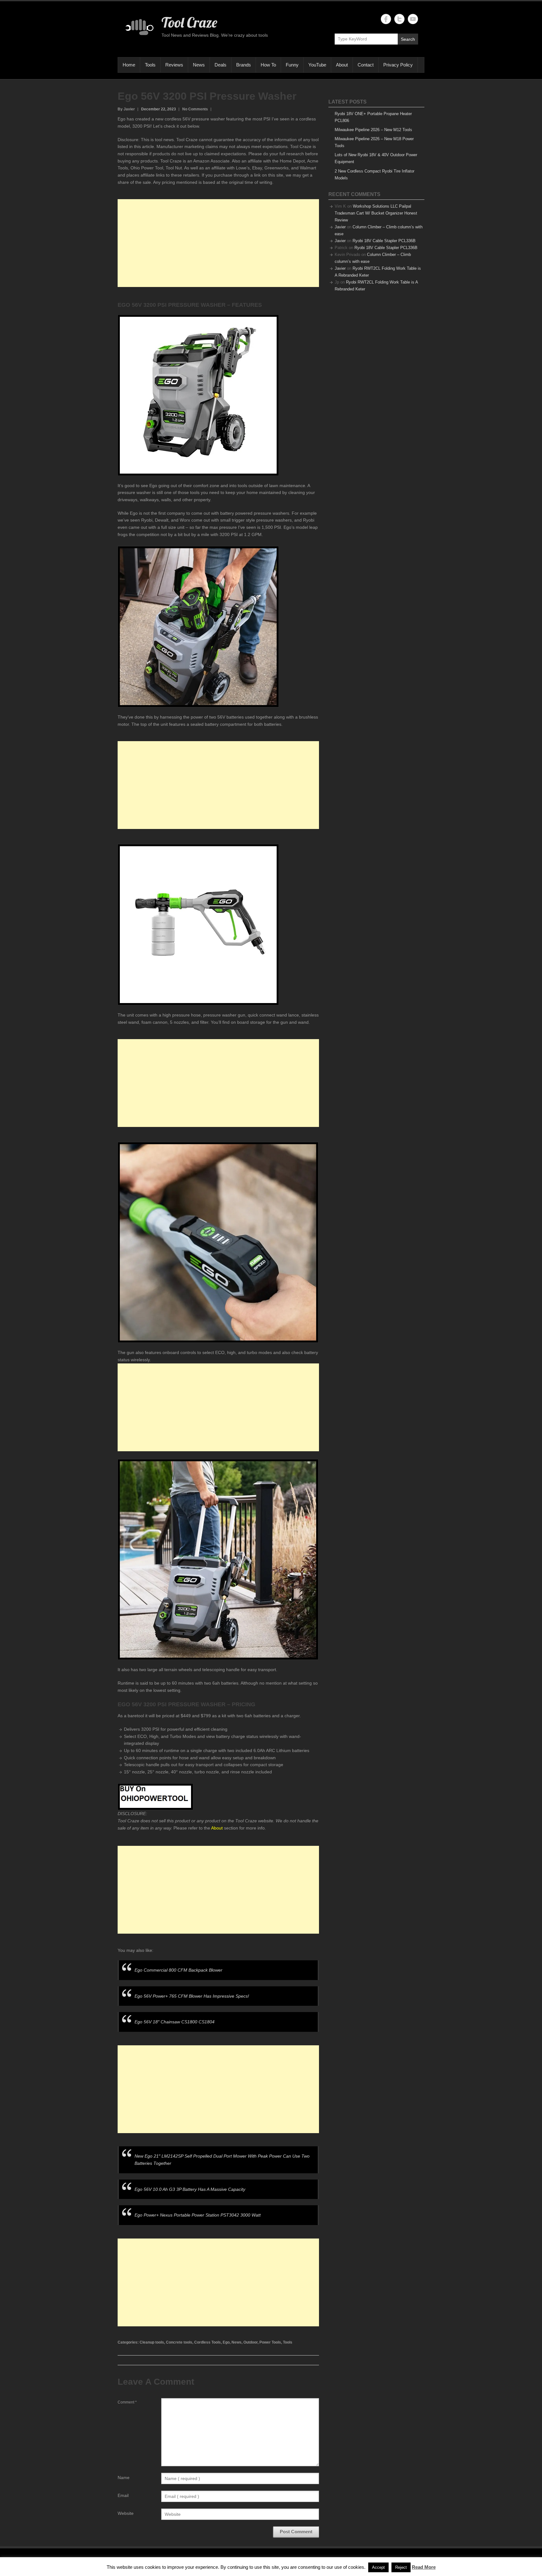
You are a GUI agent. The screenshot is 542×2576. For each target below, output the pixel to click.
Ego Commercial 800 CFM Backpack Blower (178, 1970)
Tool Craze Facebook (386, 19)
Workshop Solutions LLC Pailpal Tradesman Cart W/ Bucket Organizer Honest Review (376, 213)
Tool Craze (189, 22)
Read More (424, 2567)
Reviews (174, 65)
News (199, 65)
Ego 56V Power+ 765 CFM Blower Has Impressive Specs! (192, 1996)
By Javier (126, 109)
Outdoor (250, 2342)
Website (126, 2513)
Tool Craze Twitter (399, 19)
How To (268, 65)
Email (123, 2495)
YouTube (317, 65)
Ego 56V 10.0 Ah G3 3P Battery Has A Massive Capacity (190, 2189)
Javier (340, 227)
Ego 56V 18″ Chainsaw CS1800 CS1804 (175, 2022)
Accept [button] (378, 2567)
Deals (221, 65)
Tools (150, 65)
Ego (226, 2342)
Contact (366, 65)
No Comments (195, 109)
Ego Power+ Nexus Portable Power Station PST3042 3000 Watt (198, 2215)
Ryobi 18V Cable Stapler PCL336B (384, 241)
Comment (127, 2402)
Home (129, 65)
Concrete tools (179, 2342)
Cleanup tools (152, 2342)
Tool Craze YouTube (413, 19)
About (342, 65)
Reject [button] (401, 2567)
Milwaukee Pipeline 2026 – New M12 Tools (373, 130)
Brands (244, 65)
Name (124, 2478)
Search (408, 39)
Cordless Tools (207, 2342)
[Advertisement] (218, 243)
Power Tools (270, 2342)
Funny (292, 65)
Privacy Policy (398, 65)
